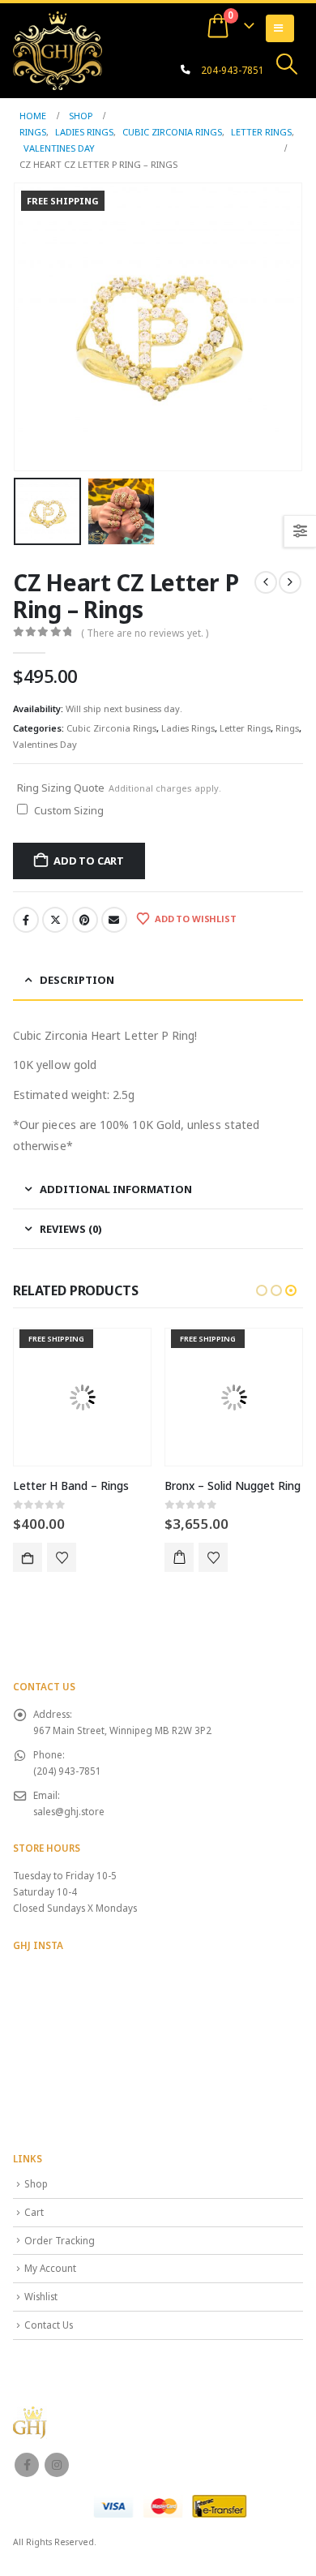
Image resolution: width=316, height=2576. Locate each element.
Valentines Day (45, 744)
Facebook (26, 920)
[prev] (266, 582)
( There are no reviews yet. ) (145, 633)
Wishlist (41, 2296)
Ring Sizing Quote (119, 788)
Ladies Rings (188, 728)
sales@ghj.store (69, 1811)
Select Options (28, 1557)
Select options (179, 1557)
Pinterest (85, 920)
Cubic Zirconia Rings (111, 728)
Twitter (55, 920)
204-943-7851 (233, 70)
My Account (50, 2268)
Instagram (57, 2465)
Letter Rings (245, 728)
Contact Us (49, 2325)
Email (114, 920)
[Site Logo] (58, 50)
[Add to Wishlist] (62, 1557)
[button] (287, 64)
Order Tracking (60, 2240)
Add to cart (89, 861)
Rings (287, 728)
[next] (290, 582)
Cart (34, 2212)
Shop (36, 2183)
